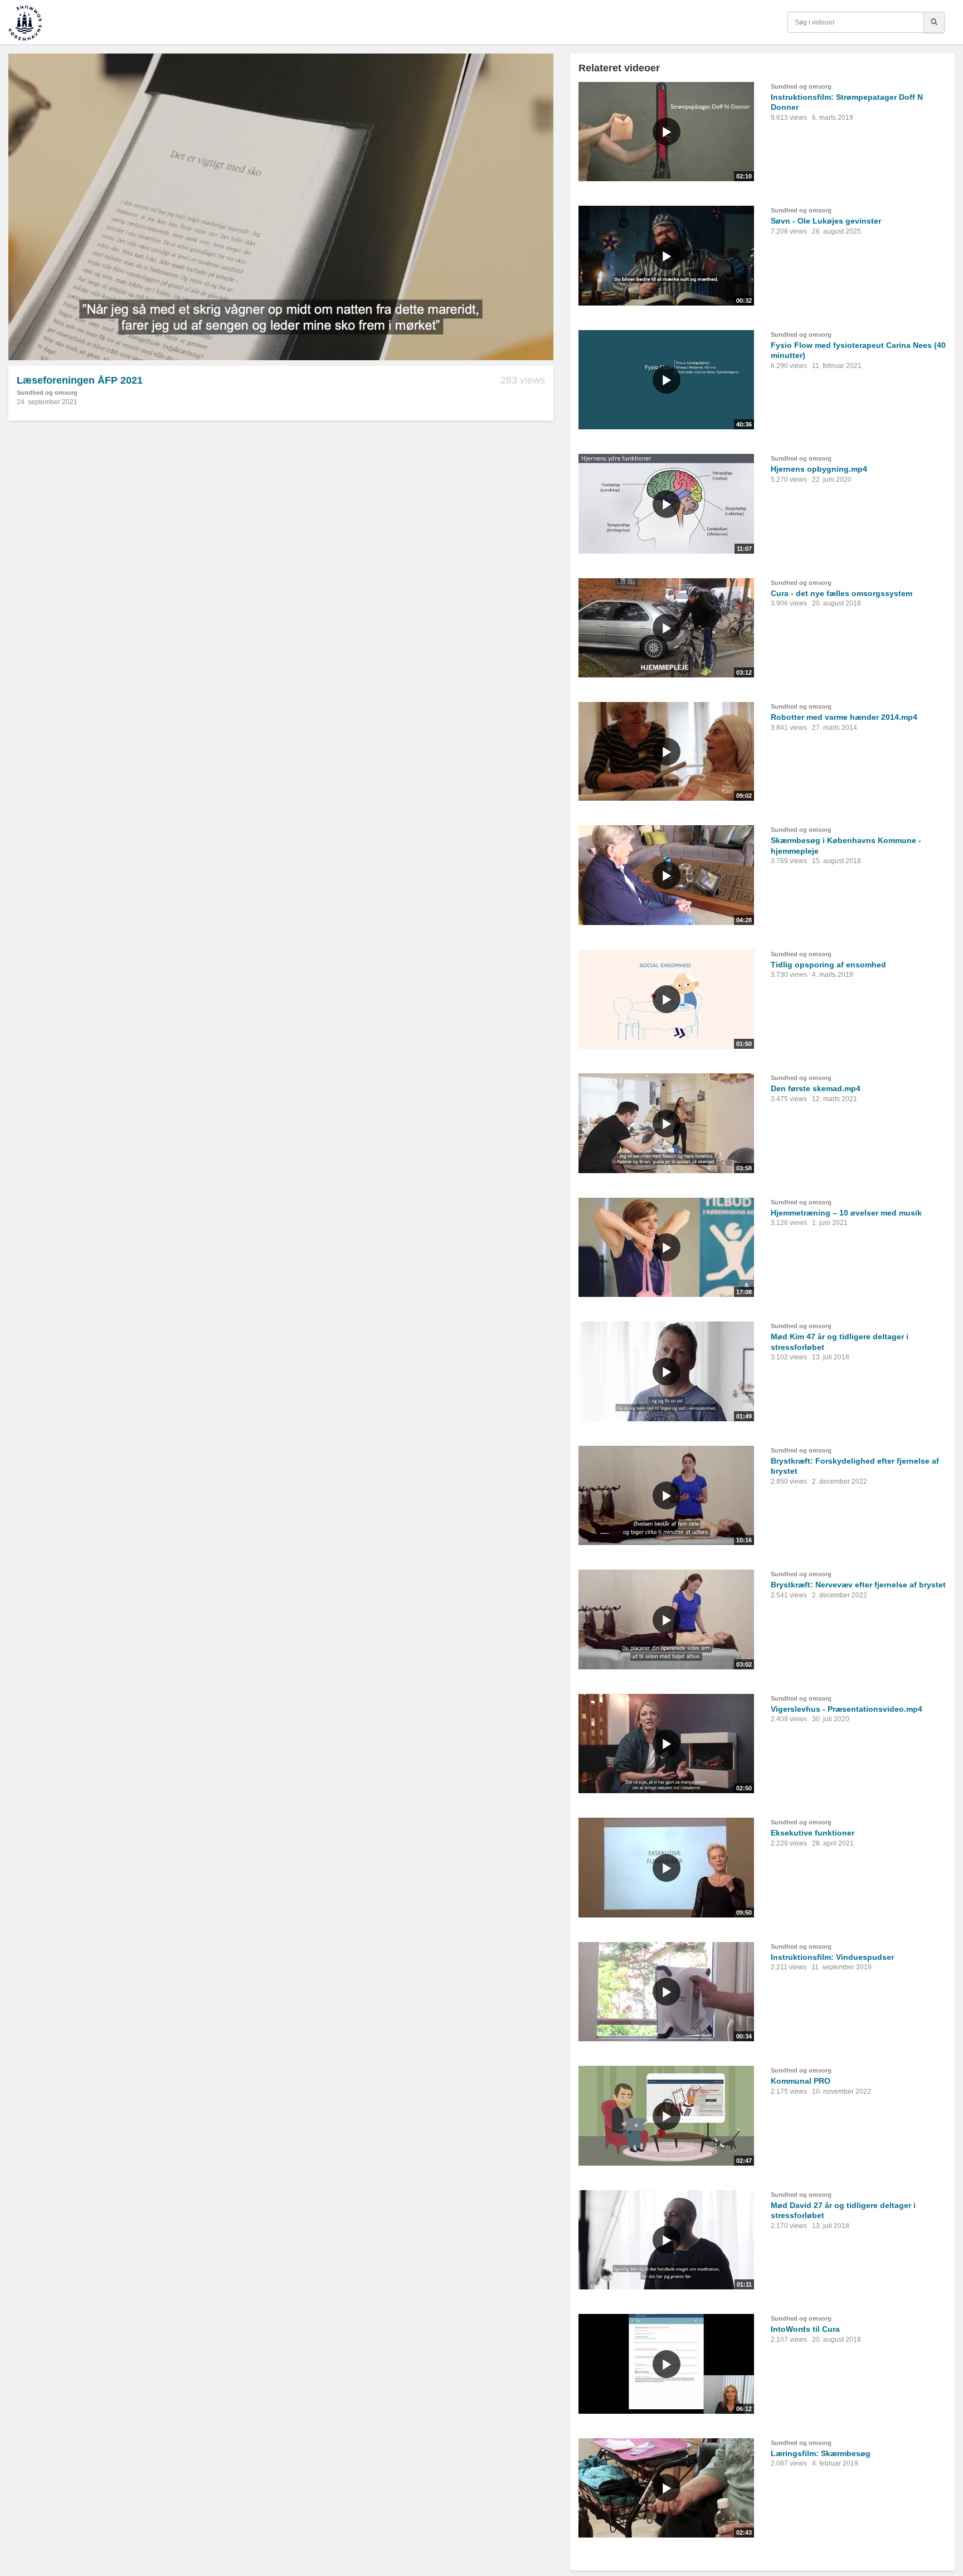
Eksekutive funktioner (813, 1833)
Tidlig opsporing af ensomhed (828, 965)
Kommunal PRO (801, 2081)
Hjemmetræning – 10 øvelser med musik (846, 1213)
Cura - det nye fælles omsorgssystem (842, 593)
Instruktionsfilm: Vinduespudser (832, 1957)
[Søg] (934, 22)
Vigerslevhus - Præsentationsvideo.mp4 (847, 1709)
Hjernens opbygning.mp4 (819, 469)
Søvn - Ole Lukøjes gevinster (826, 221)
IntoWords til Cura (805, 2329)
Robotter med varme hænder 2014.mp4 (844, 717)
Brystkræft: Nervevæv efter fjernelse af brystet (858, 1585)
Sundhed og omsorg (47, 393)
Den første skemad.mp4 (816, 1088)
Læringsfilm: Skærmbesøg (821, 2453)
